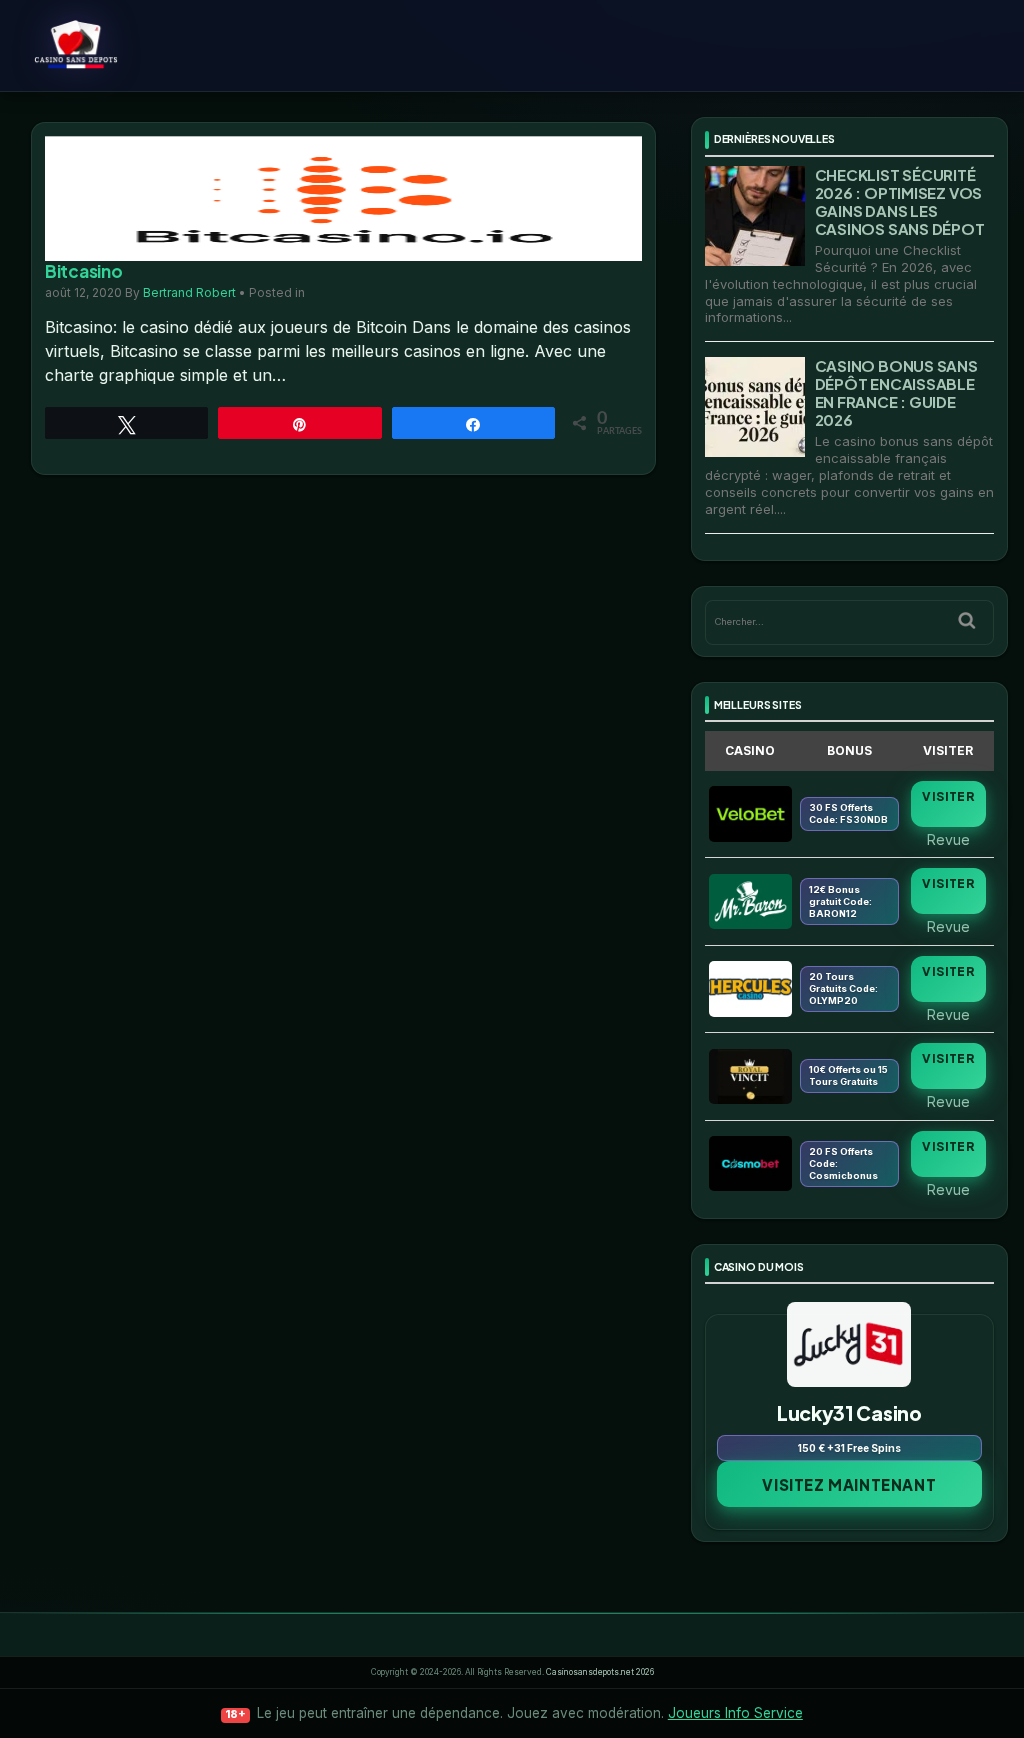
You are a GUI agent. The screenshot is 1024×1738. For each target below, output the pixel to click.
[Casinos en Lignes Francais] (129, 45)
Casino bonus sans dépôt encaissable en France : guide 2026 (896, 392)
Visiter (948, 796)
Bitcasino (84, 271)
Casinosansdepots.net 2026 (600, 1672)
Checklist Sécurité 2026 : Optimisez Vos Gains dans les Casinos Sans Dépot (900, 201)
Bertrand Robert (189, 292)
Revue (948, 839)
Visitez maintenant (849, 1484)
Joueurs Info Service (735, 1713)
